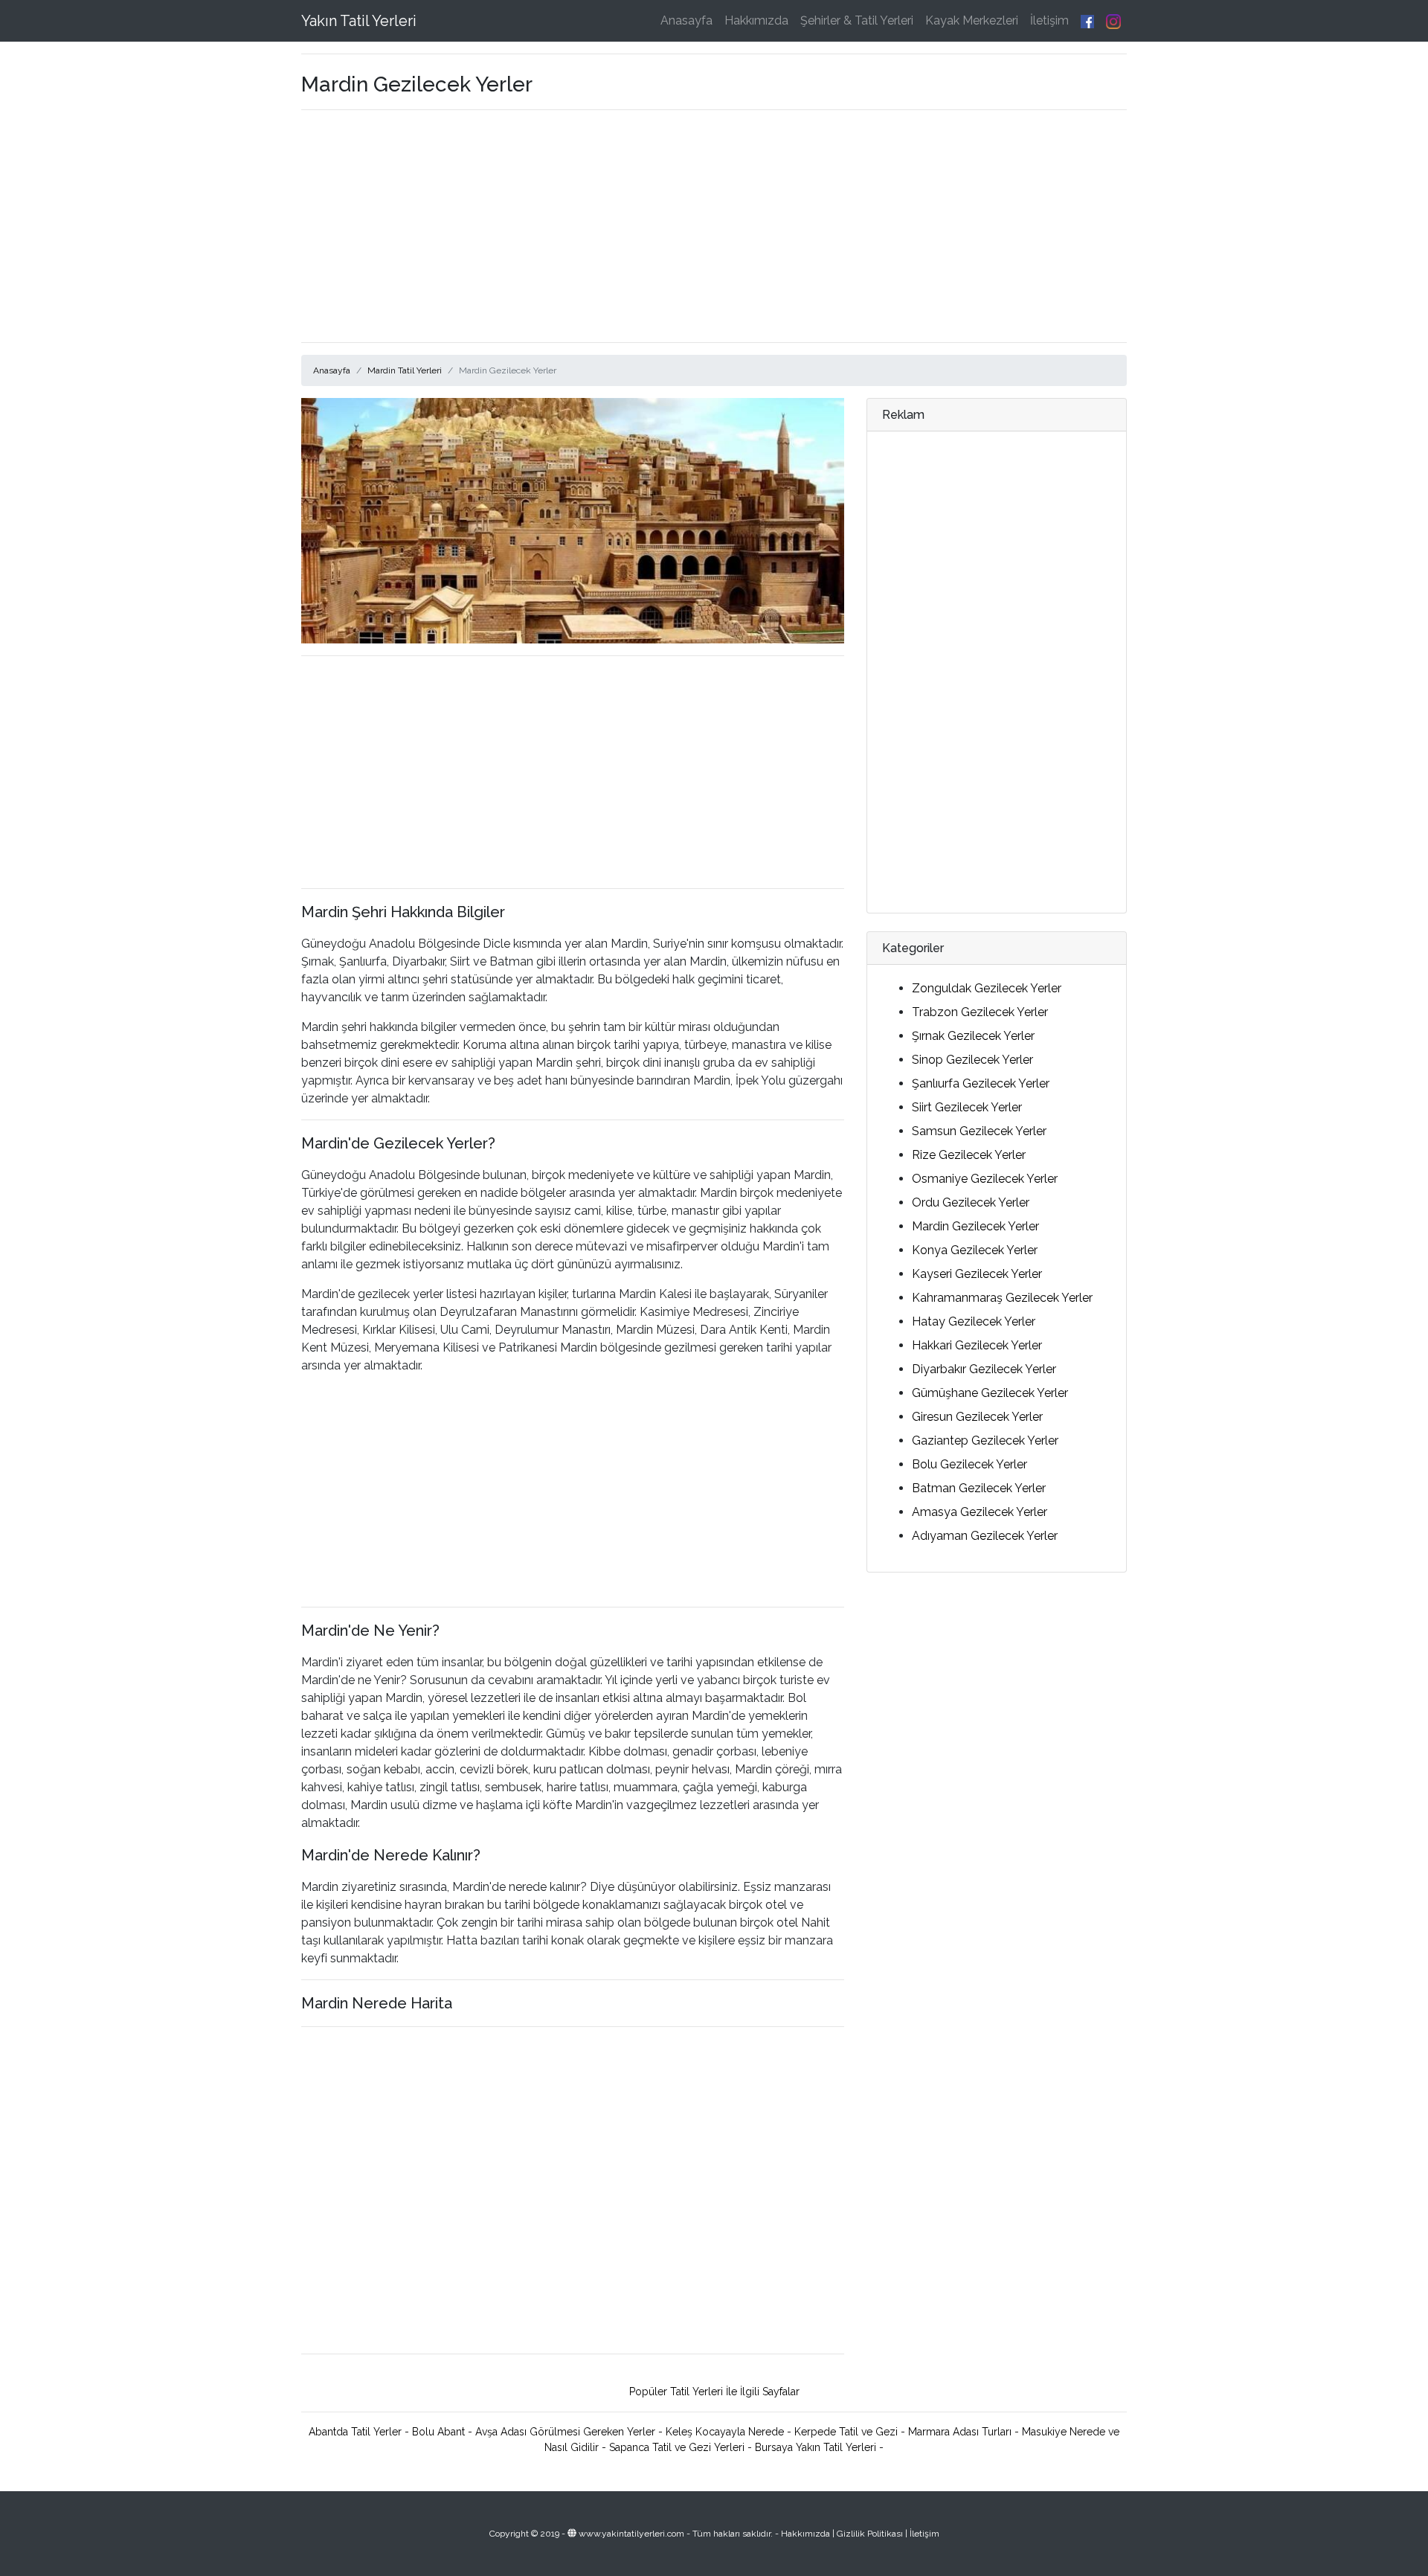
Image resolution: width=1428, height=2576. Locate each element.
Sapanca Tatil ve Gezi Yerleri (677, 2447)
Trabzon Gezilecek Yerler (980, 1012)
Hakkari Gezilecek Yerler (977, 1345)
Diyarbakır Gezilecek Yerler (984, 1369)
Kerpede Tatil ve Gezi (846, 2432)
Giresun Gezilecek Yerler (977, 1417)
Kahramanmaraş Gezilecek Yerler (1002, 1298)
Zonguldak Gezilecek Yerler (987, 988)
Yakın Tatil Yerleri (359, 21)
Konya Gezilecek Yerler (975, 1250)
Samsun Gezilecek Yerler (979, 1131)
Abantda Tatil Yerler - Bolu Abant (387, 2432)
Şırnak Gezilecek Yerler (973, 1036)
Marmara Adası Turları (960, 2432)
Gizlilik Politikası (870, 2534)
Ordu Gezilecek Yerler (971, 1202)
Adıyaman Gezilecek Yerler (985, 1536)
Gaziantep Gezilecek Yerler (985, 1440)
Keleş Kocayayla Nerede (725, 2432)
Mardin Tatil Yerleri (405, 370)
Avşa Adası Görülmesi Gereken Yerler (565, 2432)
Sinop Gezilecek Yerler (972, 1060)
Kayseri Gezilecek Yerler (977, 1274)
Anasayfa (686, 20)
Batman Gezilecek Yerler (979, 1488)
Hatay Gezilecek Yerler (974, 1321)
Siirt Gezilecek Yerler (967, 1107)
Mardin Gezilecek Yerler (975, 1226)
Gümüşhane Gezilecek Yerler (990, 1393)
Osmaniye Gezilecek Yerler (985, 1179)
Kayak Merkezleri (972, 20)
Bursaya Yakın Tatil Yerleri (816, 2447)
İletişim (1049, 20)
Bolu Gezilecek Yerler (969, 1464)
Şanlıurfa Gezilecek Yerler (981, 1083)
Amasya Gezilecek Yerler (980, 1512)
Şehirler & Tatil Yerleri (857, 20)
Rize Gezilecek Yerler (969, 1155)
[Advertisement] (714, 226)
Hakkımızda (756, 20)
